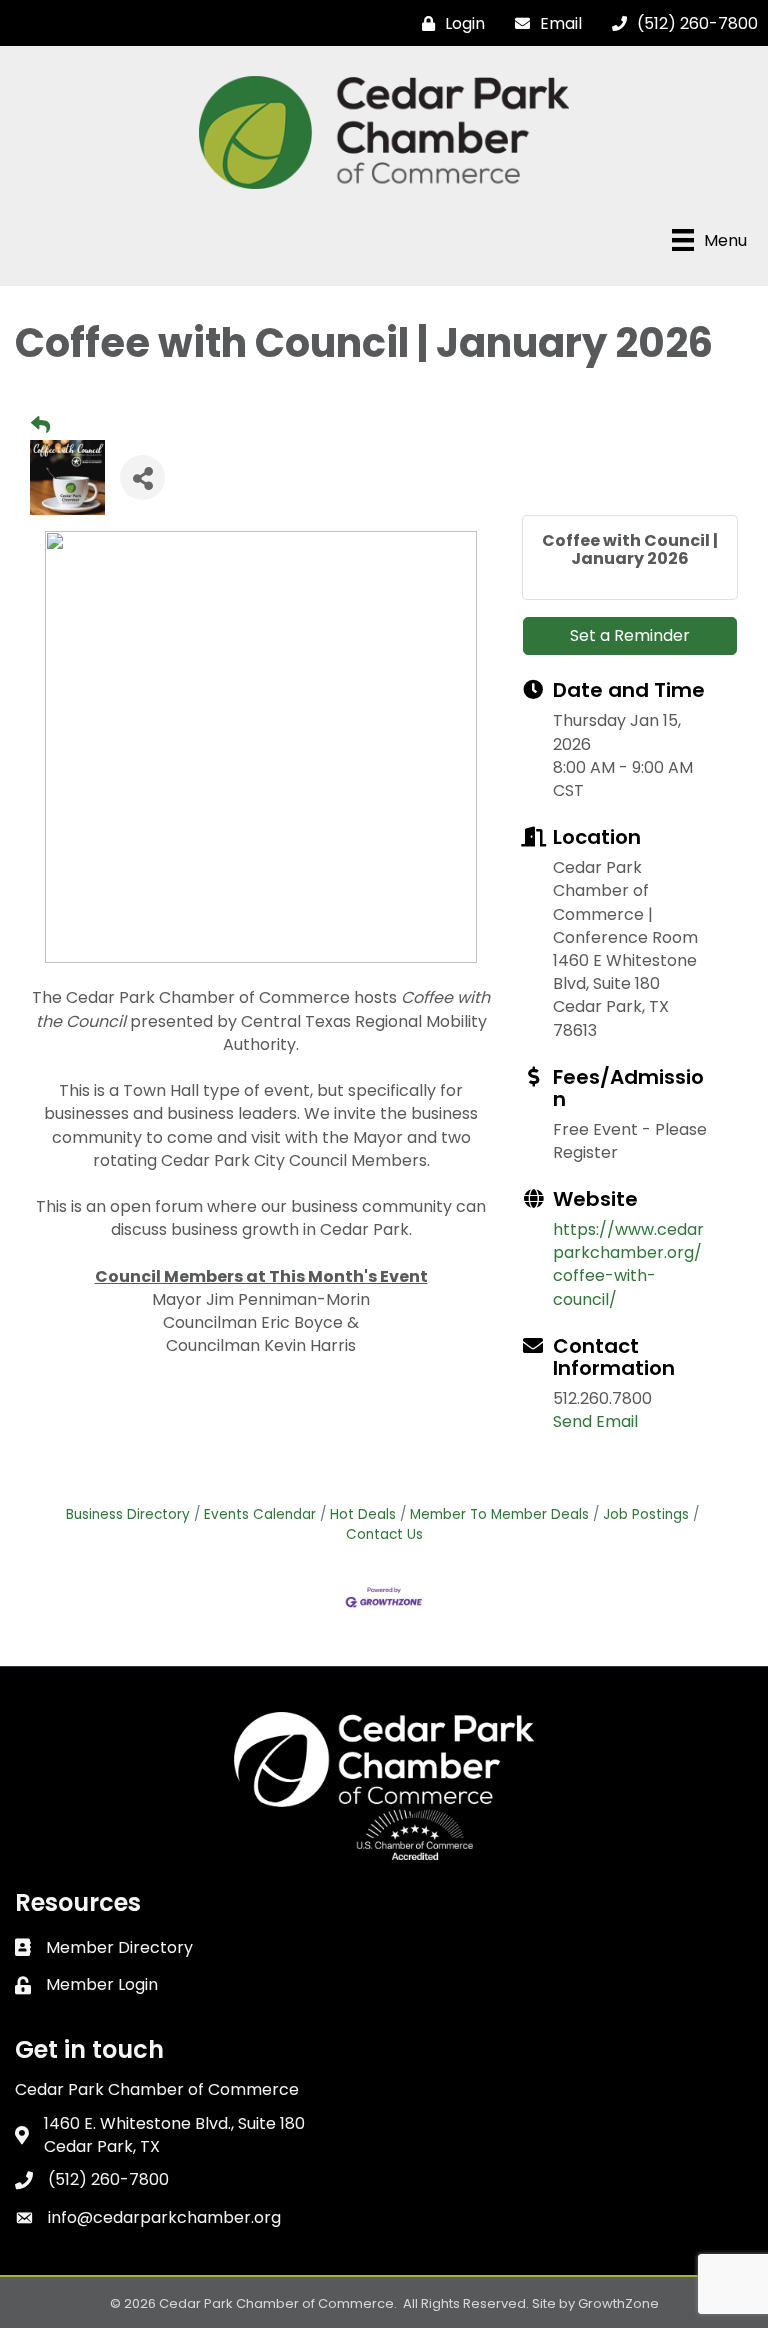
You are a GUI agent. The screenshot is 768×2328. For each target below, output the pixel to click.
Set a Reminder (630, 635)
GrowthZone (618, 2303)
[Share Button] (142, 477)
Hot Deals (363, 1514)
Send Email (595, 1421)
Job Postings (646, 1514)
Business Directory (128, 1514)
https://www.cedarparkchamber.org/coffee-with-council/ (628, 1264)
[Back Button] (40, 426)
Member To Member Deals (499, 1514)
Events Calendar (260, 1514)
